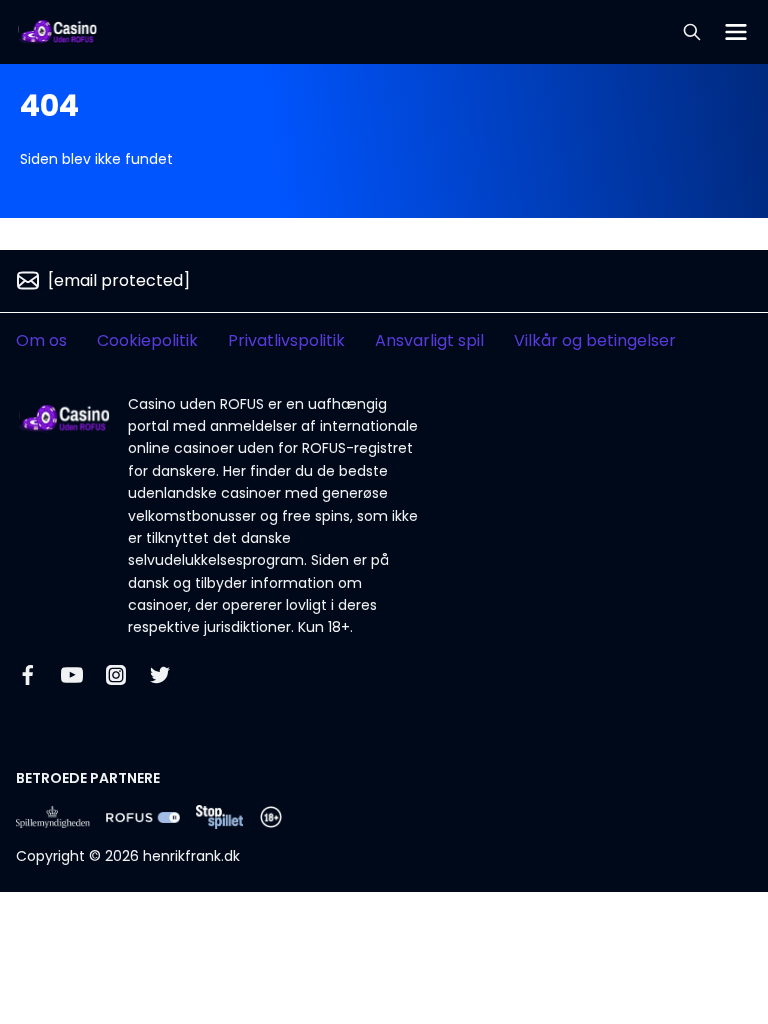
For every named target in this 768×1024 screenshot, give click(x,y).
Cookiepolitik (147, 340)
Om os (41, 340)
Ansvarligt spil (429, 340)
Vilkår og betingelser (595, 340)
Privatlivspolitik (286, 340)
